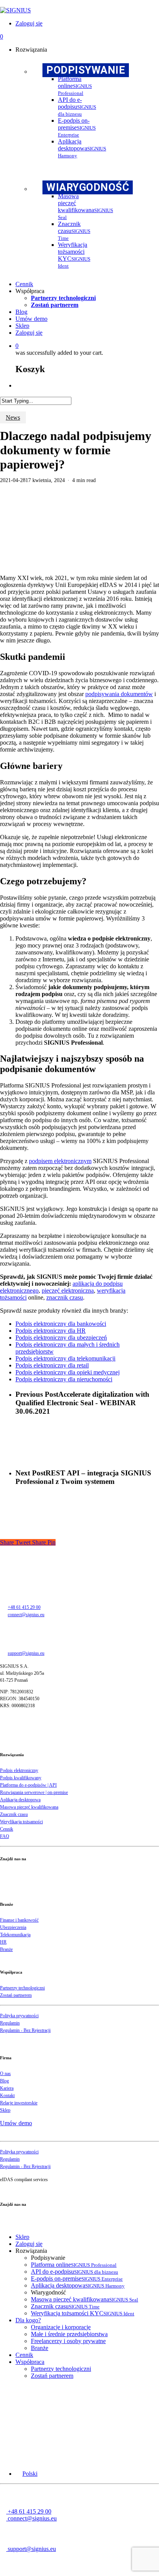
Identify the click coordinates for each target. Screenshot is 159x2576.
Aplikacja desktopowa (20, 1800)
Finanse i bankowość (19, 1920)
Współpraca (30, 2362)
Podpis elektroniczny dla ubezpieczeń (61, 1338)
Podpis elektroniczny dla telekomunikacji (65, 1358)
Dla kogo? (28, 2320)
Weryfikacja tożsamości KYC (83, 2313)
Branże (6, 1949)
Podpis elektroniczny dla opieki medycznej (68, 1372)
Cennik (7, 1829)
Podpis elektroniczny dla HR (51, 1331)
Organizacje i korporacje (61, 2327)
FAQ (5, 1836)
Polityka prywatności (19, 2016)
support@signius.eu (26, 1653)
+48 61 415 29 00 (24, 1607)
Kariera (7, 2088)
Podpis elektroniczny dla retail (52, 1365)
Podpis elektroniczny (19, 1770)
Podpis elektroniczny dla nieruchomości (64, 1379)
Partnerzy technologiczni (22, 1988)
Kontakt (7, 2096)
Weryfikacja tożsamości (21, 1822)
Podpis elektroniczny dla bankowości (61, 1324)
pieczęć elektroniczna (68, 1291)
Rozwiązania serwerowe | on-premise (34, 1792)
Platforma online (74, 2265)
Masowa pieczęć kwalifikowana (29, 1807)
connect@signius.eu (26, 1615)
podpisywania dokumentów (119, 694)
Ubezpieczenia (13, 1927)
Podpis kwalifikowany (21, 1778)
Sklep (5, 2110)
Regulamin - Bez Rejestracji (25, 2030)
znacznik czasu (65, 1297)
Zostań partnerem (16, 1995)
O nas (5, 2074)
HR (3, 1942)
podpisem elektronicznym (60, 1161)
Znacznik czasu (14, 1814)
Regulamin (10, 2023)
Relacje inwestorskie (19, 2103)
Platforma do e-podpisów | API (28, 1785)
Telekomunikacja (15, 1935)
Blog (4, 2081)
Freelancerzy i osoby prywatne (68, 2341)
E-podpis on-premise (77, 2278)
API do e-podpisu (74, 2272)
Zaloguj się (29, 2244)
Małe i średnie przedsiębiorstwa (69, 2334)
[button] (26, 2474)
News (13, 417)
